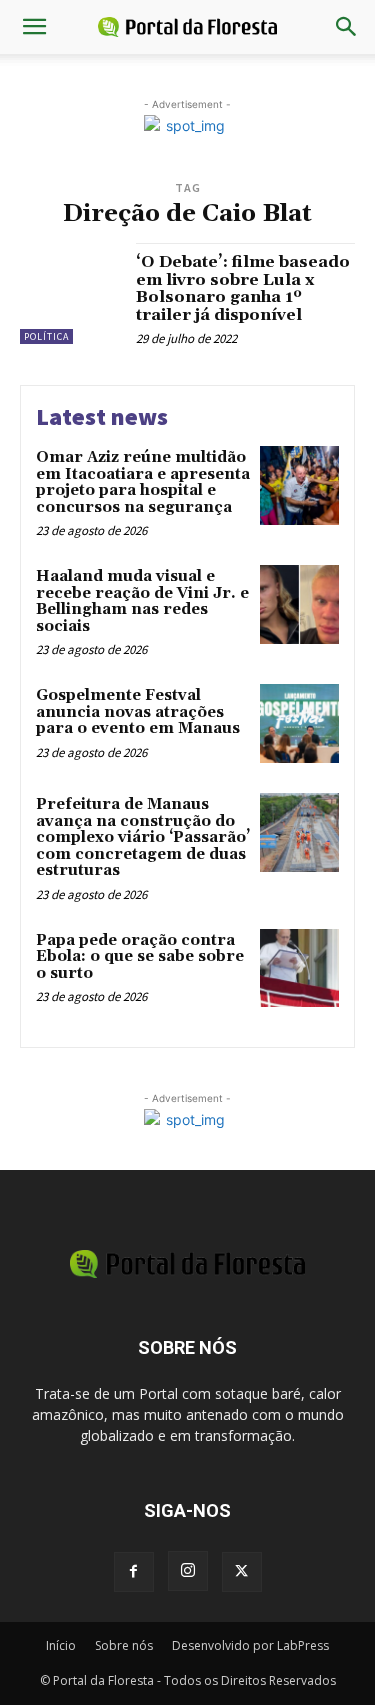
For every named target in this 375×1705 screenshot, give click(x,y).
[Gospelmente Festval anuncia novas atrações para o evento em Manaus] (299, 723)
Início (61, 1645)
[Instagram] (188, 1571)
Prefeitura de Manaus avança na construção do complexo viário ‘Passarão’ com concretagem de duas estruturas (143, 837)
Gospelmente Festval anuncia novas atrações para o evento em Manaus (138, 712)
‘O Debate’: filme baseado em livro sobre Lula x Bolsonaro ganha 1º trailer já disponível (243, 288)
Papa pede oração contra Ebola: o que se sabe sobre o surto (140, 957)
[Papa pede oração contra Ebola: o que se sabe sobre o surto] (299, 968)
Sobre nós (124, 1645)
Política (46, 336)
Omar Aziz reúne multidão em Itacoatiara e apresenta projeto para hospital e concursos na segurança (143, 482)
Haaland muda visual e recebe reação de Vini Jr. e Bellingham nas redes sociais (142, 601)
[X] (242, 1572)
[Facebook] (134, 1572)
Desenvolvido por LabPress (250, 1645)
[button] (34, 27)
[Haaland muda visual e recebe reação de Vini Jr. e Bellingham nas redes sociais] (299, 604)
